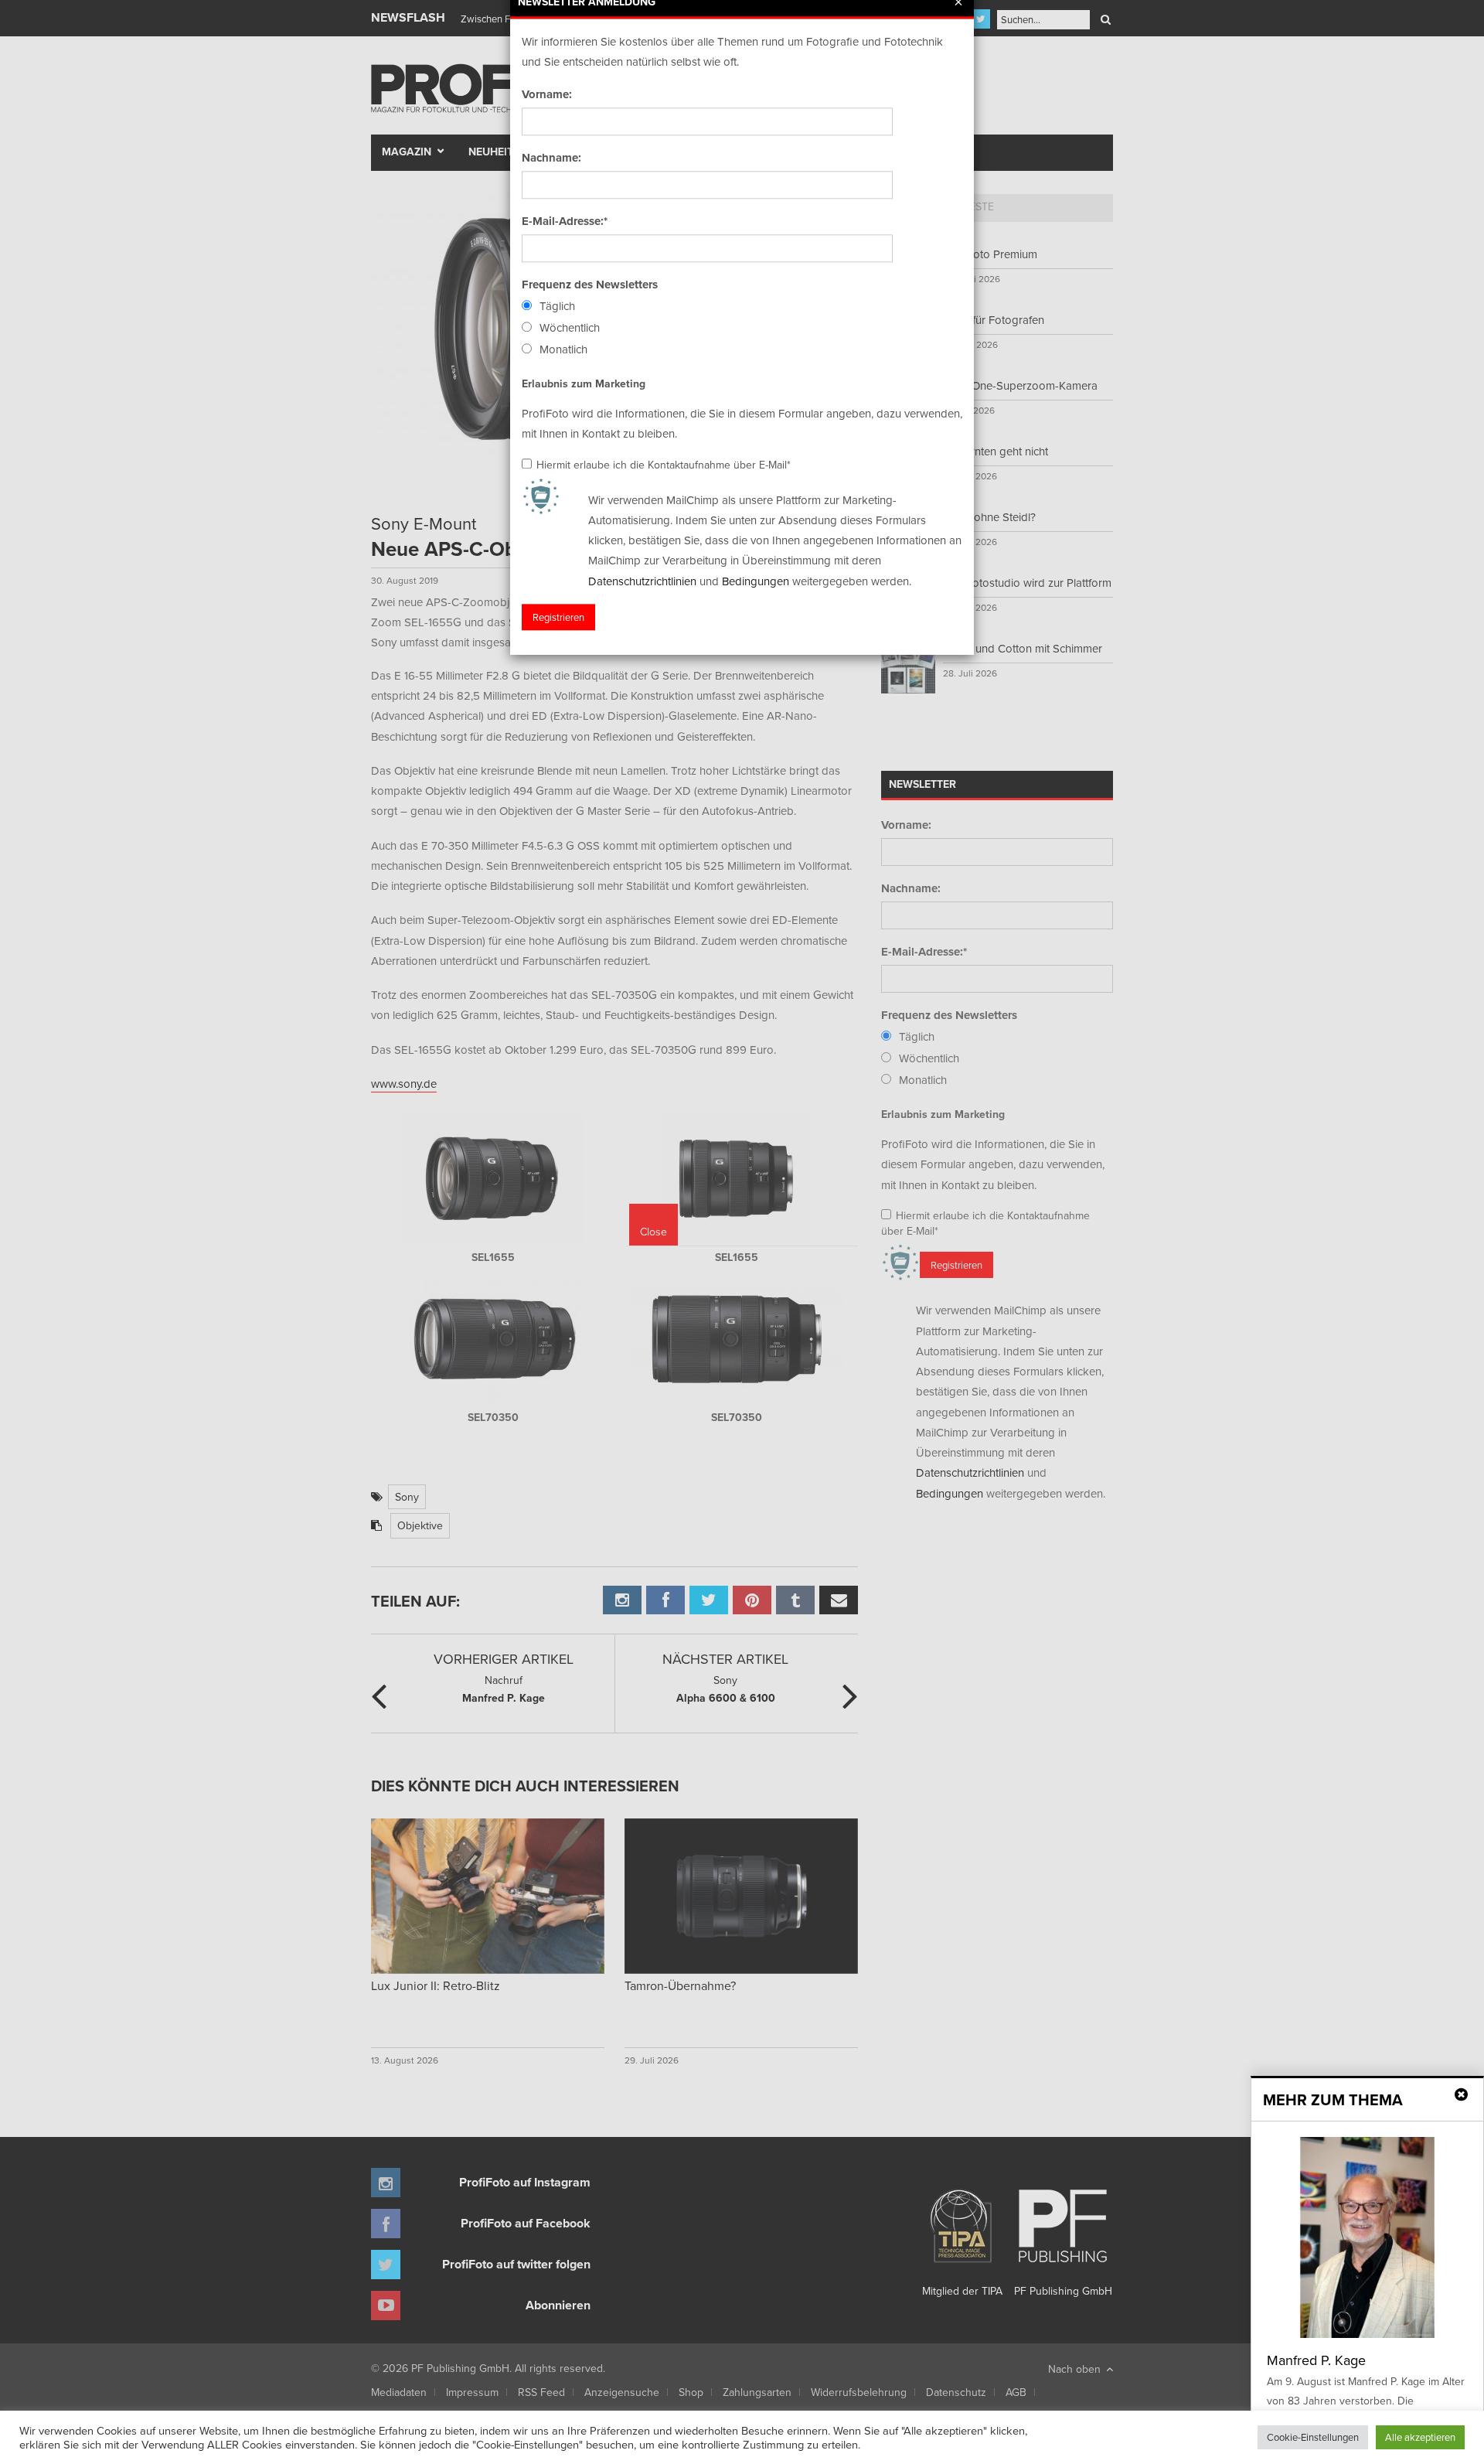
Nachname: (551, 158)
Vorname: (547, 94)
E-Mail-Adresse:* (565, 221)
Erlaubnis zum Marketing (584, 383)
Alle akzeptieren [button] (1420, 2437)
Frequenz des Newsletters (590, 285)
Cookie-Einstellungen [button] (1313, 2437)
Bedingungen (756, 581)
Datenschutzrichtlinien (642, 581)
